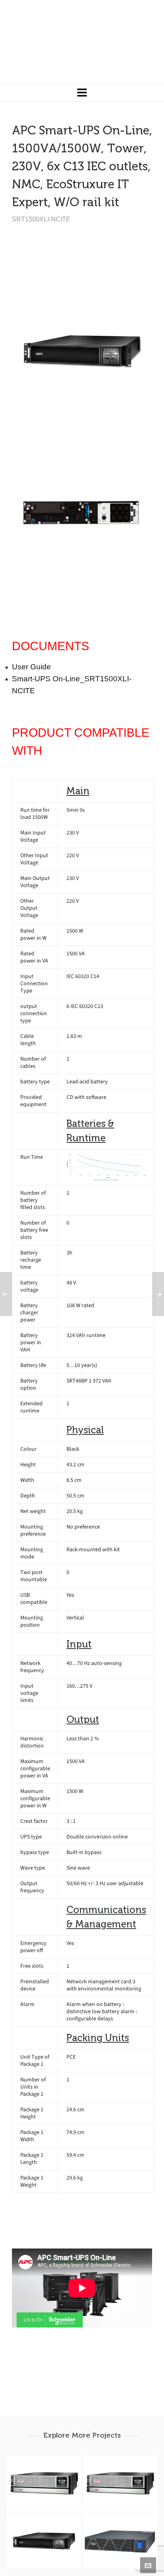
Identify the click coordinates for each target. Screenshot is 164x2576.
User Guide (31, 667)
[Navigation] (82, 93)
